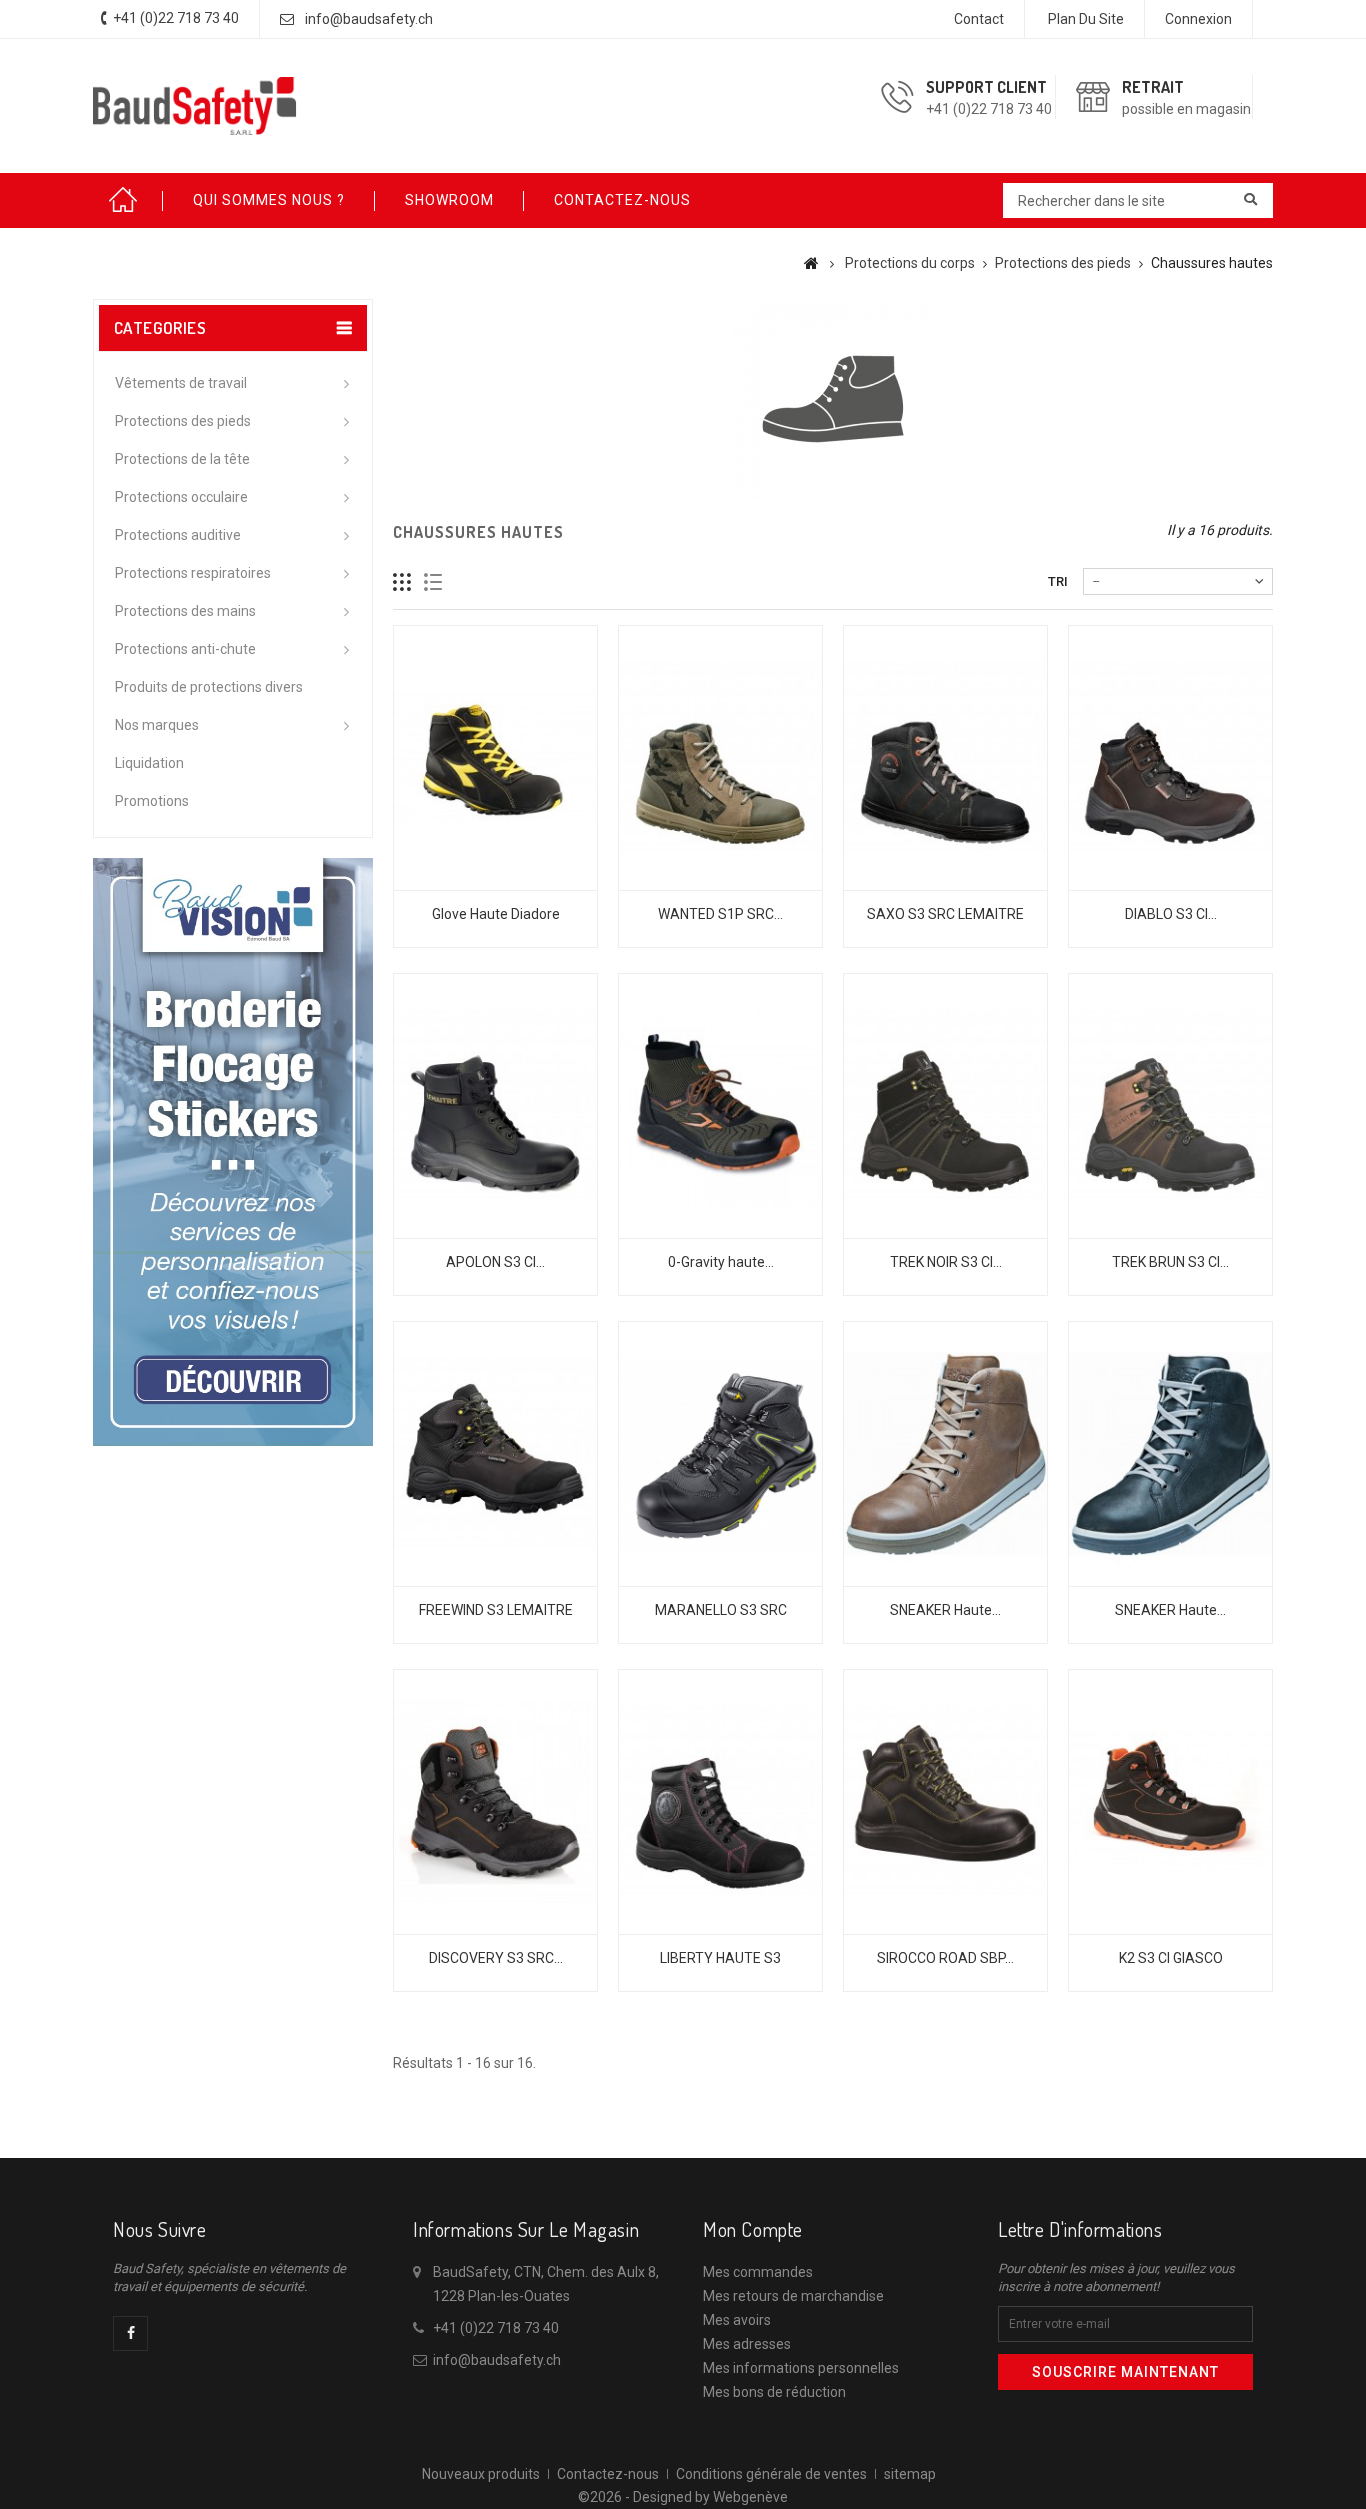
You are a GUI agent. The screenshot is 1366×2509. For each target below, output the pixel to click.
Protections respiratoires (193, 573)
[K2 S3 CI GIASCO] (1170, 1802)
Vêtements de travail (181, 383)
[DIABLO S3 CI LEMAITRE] (1170, 758)
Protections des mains (185, 611)
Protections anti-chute (185, 649)
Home (128, 200)
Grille (402, 582)
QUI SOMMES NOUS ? (269, 200)
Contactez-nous (608, 2474)
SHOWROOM (449, 200)
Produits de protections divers (209, 687)
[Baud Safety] (195, 106)
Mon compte (753, 2229)
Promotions (152, 801)
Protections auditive (178, 535)
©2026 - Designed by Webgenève (683, 2497)
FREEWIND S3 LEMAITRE (496, 1610)
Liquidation (149, 763)
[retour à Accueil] (811, 263)
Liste (433, 582)
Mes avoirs (737, 2320)
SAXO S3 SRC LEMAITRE (945, 914)
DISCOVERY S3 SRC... (496, 1958)
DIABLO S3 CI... (1171, 914)
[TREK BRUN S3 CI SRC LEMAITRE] (1170, 1106)
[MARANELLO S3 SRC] (720, 1454)
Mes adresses (747, 2344)
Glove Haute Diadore (496, 914)
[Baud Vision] (233, 1151)
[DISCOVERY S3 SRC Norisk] (495, 1802)
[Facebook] (130, 2333)
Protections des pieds (183, 421)
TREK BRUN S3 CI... (1170, 1262)
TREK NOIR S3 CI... (946, 1262)
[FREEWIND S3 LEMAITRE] (495, 1454)
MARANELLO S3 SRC (721, 1610)
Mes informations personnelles (801, 2368)
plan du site (1086, 19)
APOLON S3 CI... (495, 1262)
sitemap (910, 2474)
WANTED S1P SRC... (720, 914)
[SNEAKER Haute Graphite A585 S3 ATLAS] (1170, 1454)
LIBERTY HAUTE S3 (720, 1958)
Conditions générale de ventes (771, 2474)
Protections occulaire (181, 497)
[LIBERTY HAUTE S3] (720, 1802)
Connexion (1198, 19)
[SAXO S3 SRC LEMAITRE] (945, 758)
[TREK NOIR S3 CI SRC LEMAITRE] (945, 1106)
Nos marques (157, 725)
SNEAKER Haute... (945, 1610)
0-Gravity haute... (721, 1262)
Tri (1058, 581)
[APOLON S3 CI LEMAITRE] (495, 1106)
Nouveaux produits (481, 2474)
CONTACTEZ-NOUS (622, 200)
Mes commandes (758, 2272)
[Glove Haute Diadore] (495, 758)
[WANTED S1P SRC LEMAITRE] (720, 758)
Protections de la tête (182, 459)
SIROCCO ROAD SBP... (945, 1958)
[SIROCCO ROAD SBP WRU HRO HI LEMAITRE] (945, 1802)
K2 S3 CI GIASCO (1171, 1958)
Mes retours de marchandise (793, 2296)
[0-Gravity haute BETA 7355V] (720, 1106)
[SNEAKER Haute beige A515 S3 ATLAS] (945, 1454)
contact (979, 19)
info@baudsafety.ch (369, 19)
